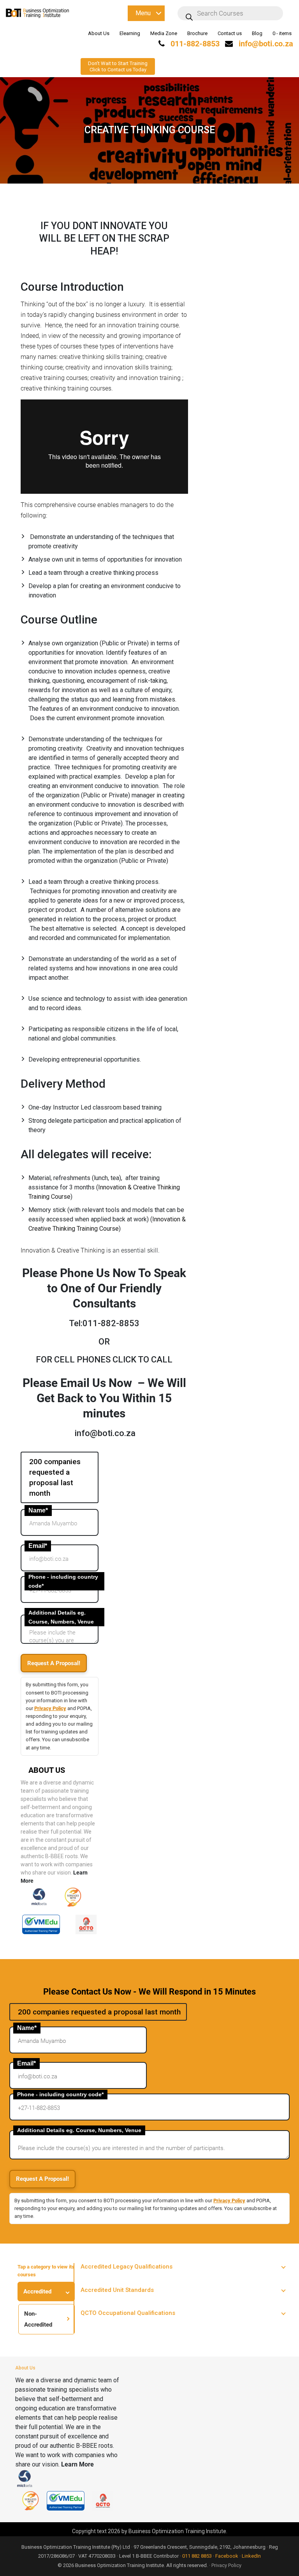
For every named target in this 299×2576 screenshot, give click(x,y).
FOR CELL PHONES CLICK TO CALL (104, 1360)
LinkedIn (251, 2556)
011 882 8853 (197, 2556)
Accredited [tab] (37, 2292)
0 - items (282, 33)
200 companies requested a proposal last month (55, 1477)
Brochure (197, 33)
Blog (257, 33)
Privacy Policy (50, 1708)
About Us (99, 33)
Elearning (130, 33)
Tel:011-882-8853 (104, 1323)
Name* (38, 1510)
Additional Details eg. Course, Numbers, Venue (61, 1617)
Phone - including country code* (63, 1581)
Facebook (227, 2556)
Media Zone (164, 33)
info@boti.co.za (266, 44)
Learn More (77, 2464)
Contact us (230, 33)
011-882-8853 (194, 44)
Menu (143, 13)
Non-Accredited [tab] (38, 2319)
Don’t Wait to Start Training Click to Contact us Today (118, 66)
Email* (38, 1546)
